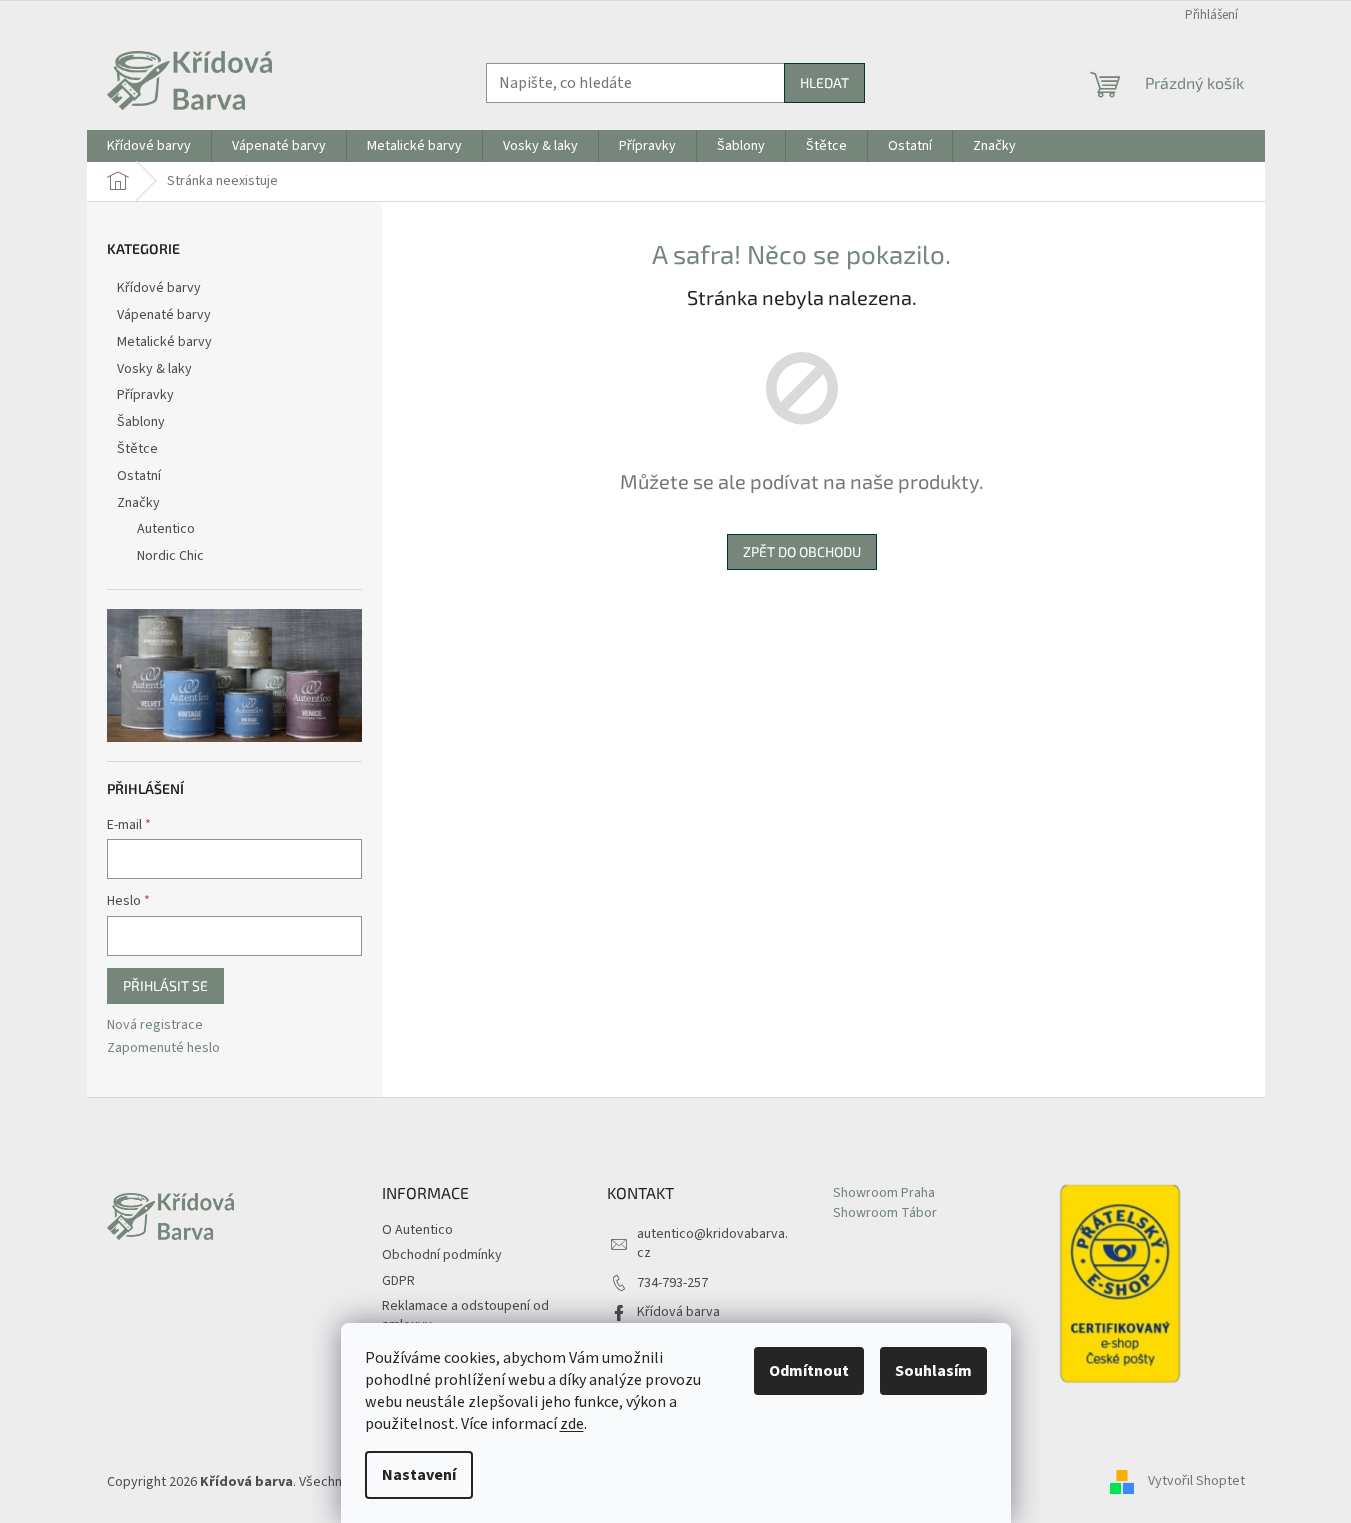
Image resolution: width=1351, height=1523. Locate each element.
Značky (138, 503)
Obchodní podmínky (442, 1255)
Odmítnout (809, 1371)
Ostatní (139, 476)
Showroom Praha (884, 1193)
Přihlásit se (165, 985)
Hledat (824, 82)
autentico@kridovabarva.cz (712, 1243)
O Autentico (417, 1230)
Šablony (141, 422)
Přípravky (145, 395)
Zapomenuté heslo (163, 1048)
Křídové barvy (159, 288)
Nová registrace (155, 1025)
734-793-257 (672, 1283)
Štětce (137, 449)
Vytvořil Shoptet (1196, 1482)
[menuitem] (149, 146)
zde (572, 1424)
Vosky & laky (154, 369)
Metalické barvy (164, 342)
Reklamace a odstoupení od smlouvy (465, 1315)
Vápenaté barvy (164, 315)
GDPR (398, 1281)
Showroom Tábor (885, 1213)
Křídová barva (678, 1312)
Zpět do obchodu (802, 551)
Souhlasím (933, 1371)
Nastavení (419, 1475)
